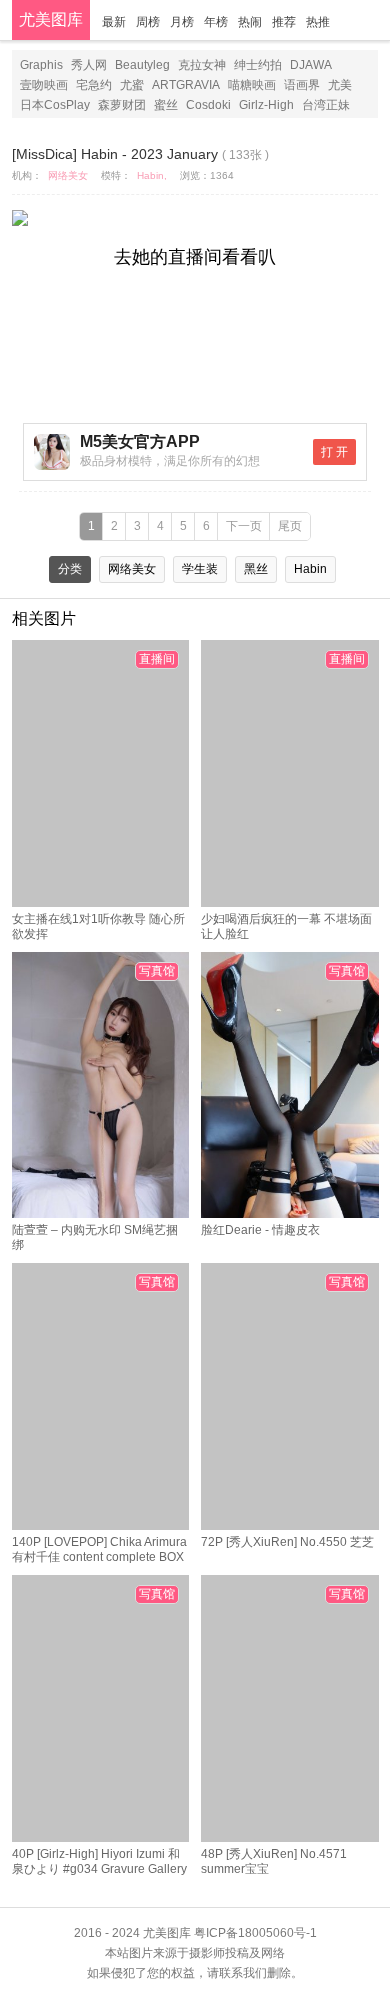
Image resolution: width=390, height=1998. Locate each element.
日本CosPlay (55, 105)
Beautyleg (142, 65)
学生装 (200, 569)
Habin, (152, 175)
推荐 (284, 22)
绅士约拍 (258, 65)
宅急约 (94, 85)
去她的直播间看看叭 (195, 257)
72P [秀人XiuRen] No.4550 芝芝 (287, 1542)
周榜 (148, 22)
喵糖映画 (252, 85)
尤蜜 (132, 85)
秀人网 (89, 65)
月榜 (182, 22)
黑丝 (256, 569)
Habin (310, 569)
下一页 (244, 526)
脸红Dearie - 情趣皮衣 (260, 1230)
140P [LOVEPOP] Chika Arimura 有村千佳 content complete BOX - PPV (99, 1557)
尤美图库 (51, 19)
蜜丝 (166, 105)
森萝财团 (122, 105)
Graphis (41, 65)
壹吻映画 (44, 85)
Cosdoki (208, 105)
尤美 (340, 85)
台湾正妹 (326, 105)
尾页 (290, 526)
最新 (114, 22)
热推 (318, 22)
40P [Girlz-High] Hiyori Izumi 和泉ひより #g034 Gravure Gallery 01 (99, 1869)
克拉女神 (202, 65)
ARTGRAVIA (186, 85)
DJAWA (311, 65)
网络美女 (68, 175)
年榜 (216, 22)
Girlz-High (266, 105)
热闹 (250, 22)
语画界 (302, 85)
